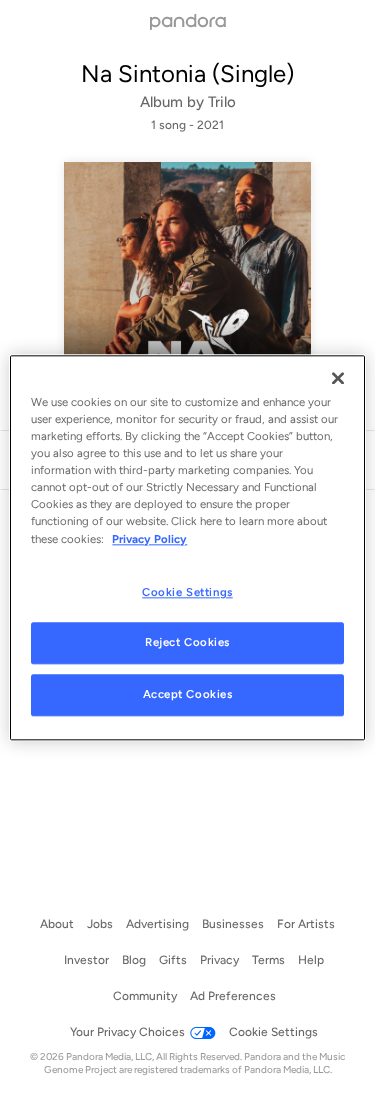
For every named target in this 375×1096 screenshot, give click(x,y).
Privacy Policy (149, 539)
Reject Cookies (187, 643)
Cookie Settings (187, 592)
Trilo (222, 102)
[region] (187, 547)
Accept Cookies (188, 695)
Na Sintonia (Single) (187, 73)
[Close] (338, 378)
